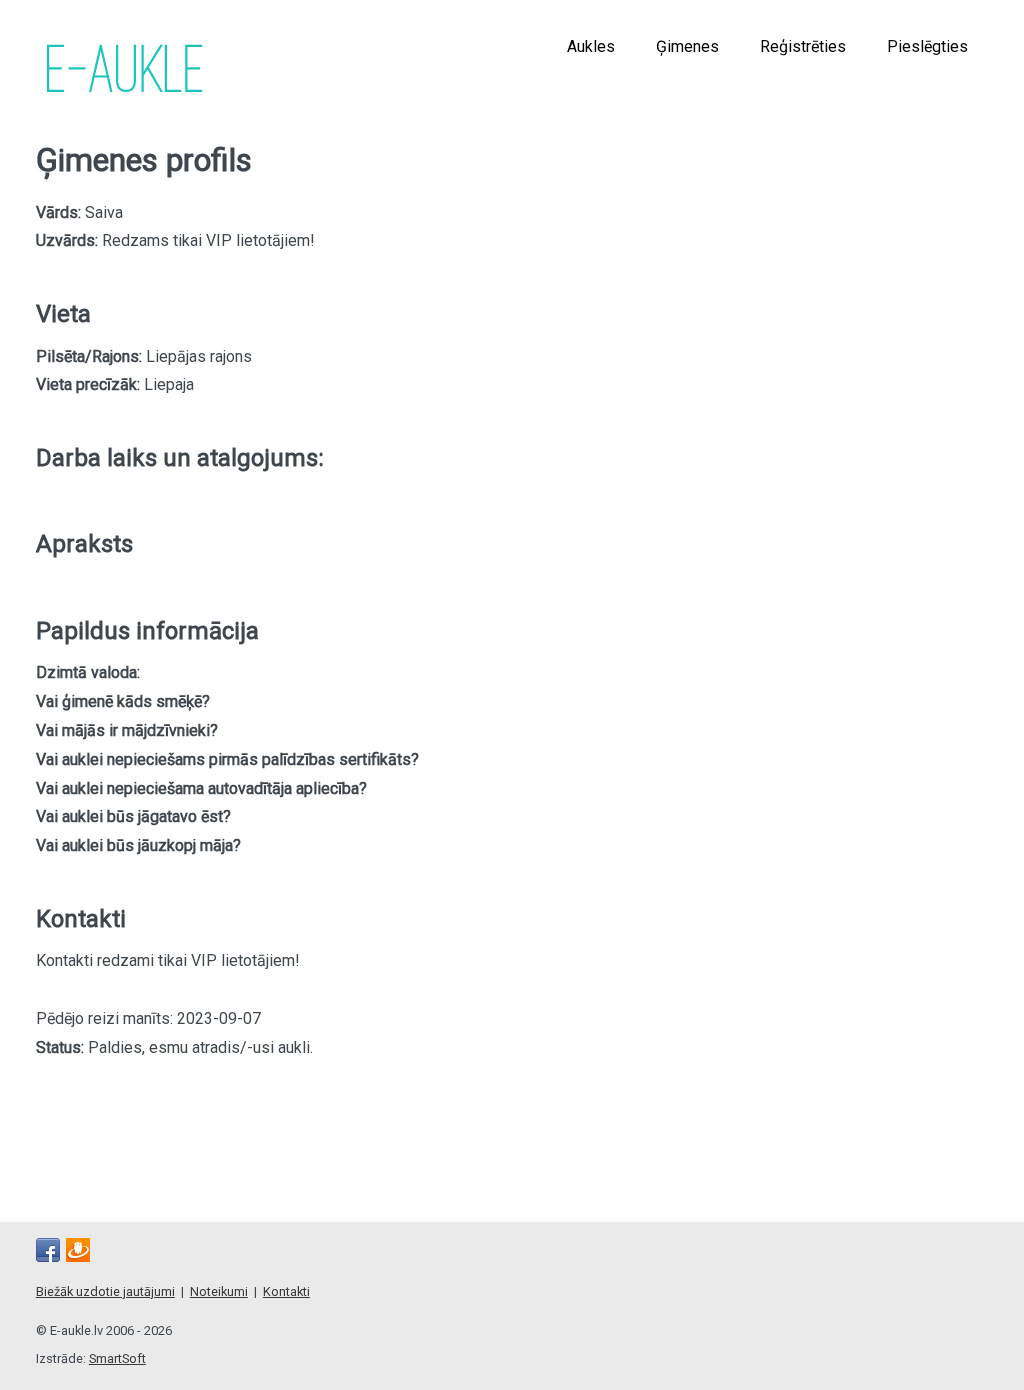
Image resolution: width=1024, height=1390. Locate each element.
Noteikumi (219, 1291)
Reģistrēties (803, 46)
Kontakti (286, 1291)
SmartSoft (117, 1358)
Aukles (591, 46)
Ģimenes (687, 46)
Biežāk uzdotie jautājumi (105, 1291)
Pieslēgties (927, 46)
